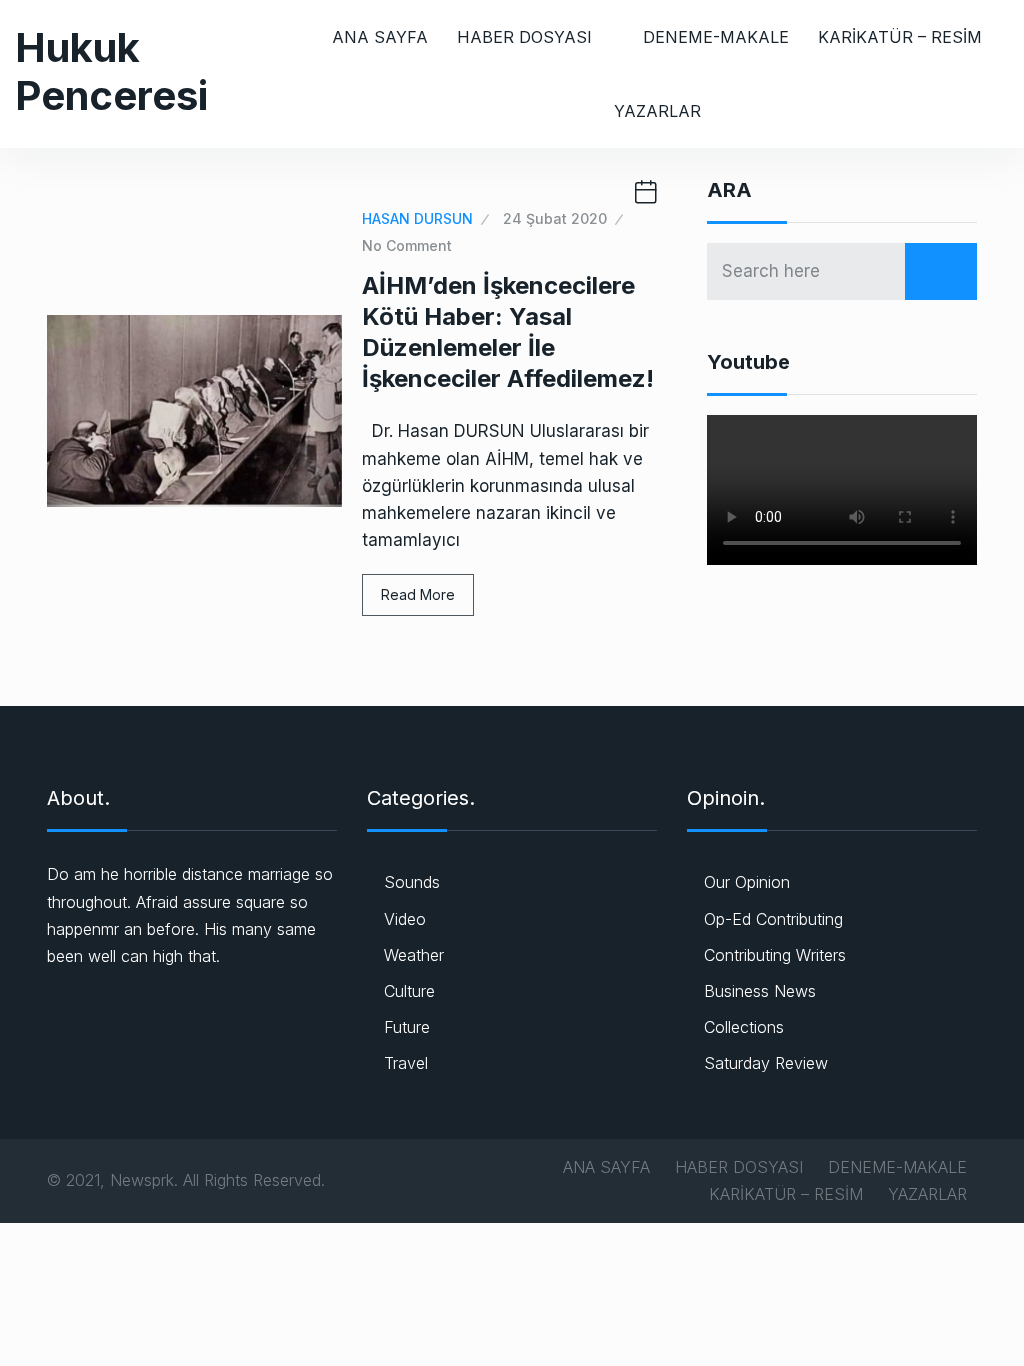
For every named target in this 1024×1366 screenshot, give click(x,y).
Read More (418, 594)
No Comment (407, 245)
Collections (744, 1027)
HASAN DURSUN (417, 218)
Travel (406, 1063)
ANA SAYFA (380, 37)
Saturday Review (766, 1063)
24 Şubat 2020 (555, 218)
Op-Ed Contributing (773, 919)
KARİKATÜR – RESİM (900, 37)
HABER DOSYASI (524, 37)
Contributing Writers (775, 955)
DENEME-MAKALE (716, 37)
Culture (409, 991)
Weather (414, 955)
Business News (760, 991)
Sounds (412, 882)
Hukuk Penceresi (111, 71)
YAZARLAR (657, 111)
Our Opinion (747, 882)
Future (407, 1027)
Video (405, 919)
